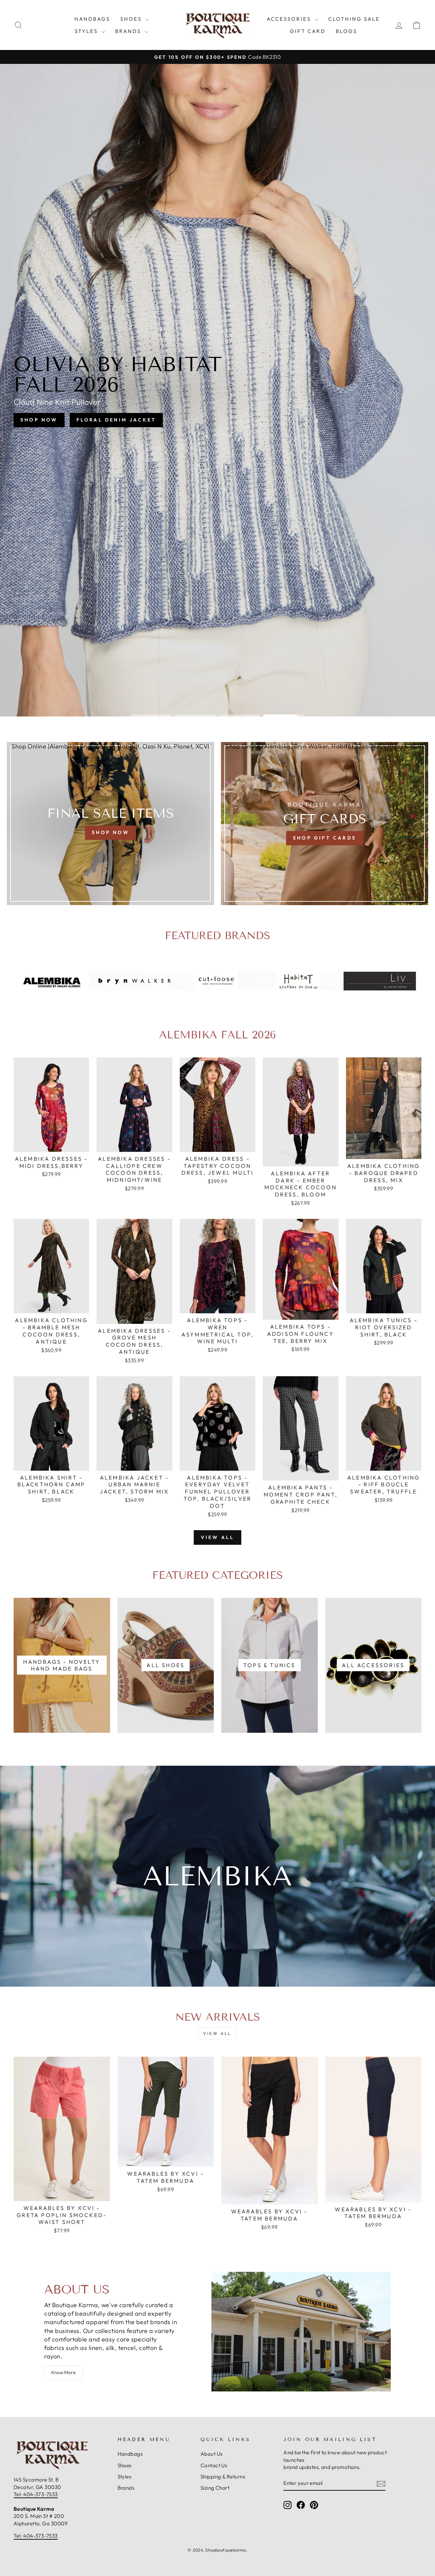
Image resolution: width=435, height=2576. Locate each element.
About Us (212, 2454)
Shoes (132, 19)
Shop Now (185, 413)
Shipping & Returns (223, 2477)
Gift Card (308, 31)
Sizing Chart (215, 2488)
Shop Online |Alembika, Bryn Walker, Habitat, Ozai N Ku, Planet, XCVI (110, 746)
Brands (129, 31)
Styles (87, 31)
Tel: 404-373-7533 (36, 2494)
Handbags (92, 19)
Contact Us (214, 2465)
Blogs (346, 31)
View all (218, 1537)
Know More (64, 2372)
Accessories (290, 19)
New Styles (245, 413)
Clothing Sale (354, 19)
